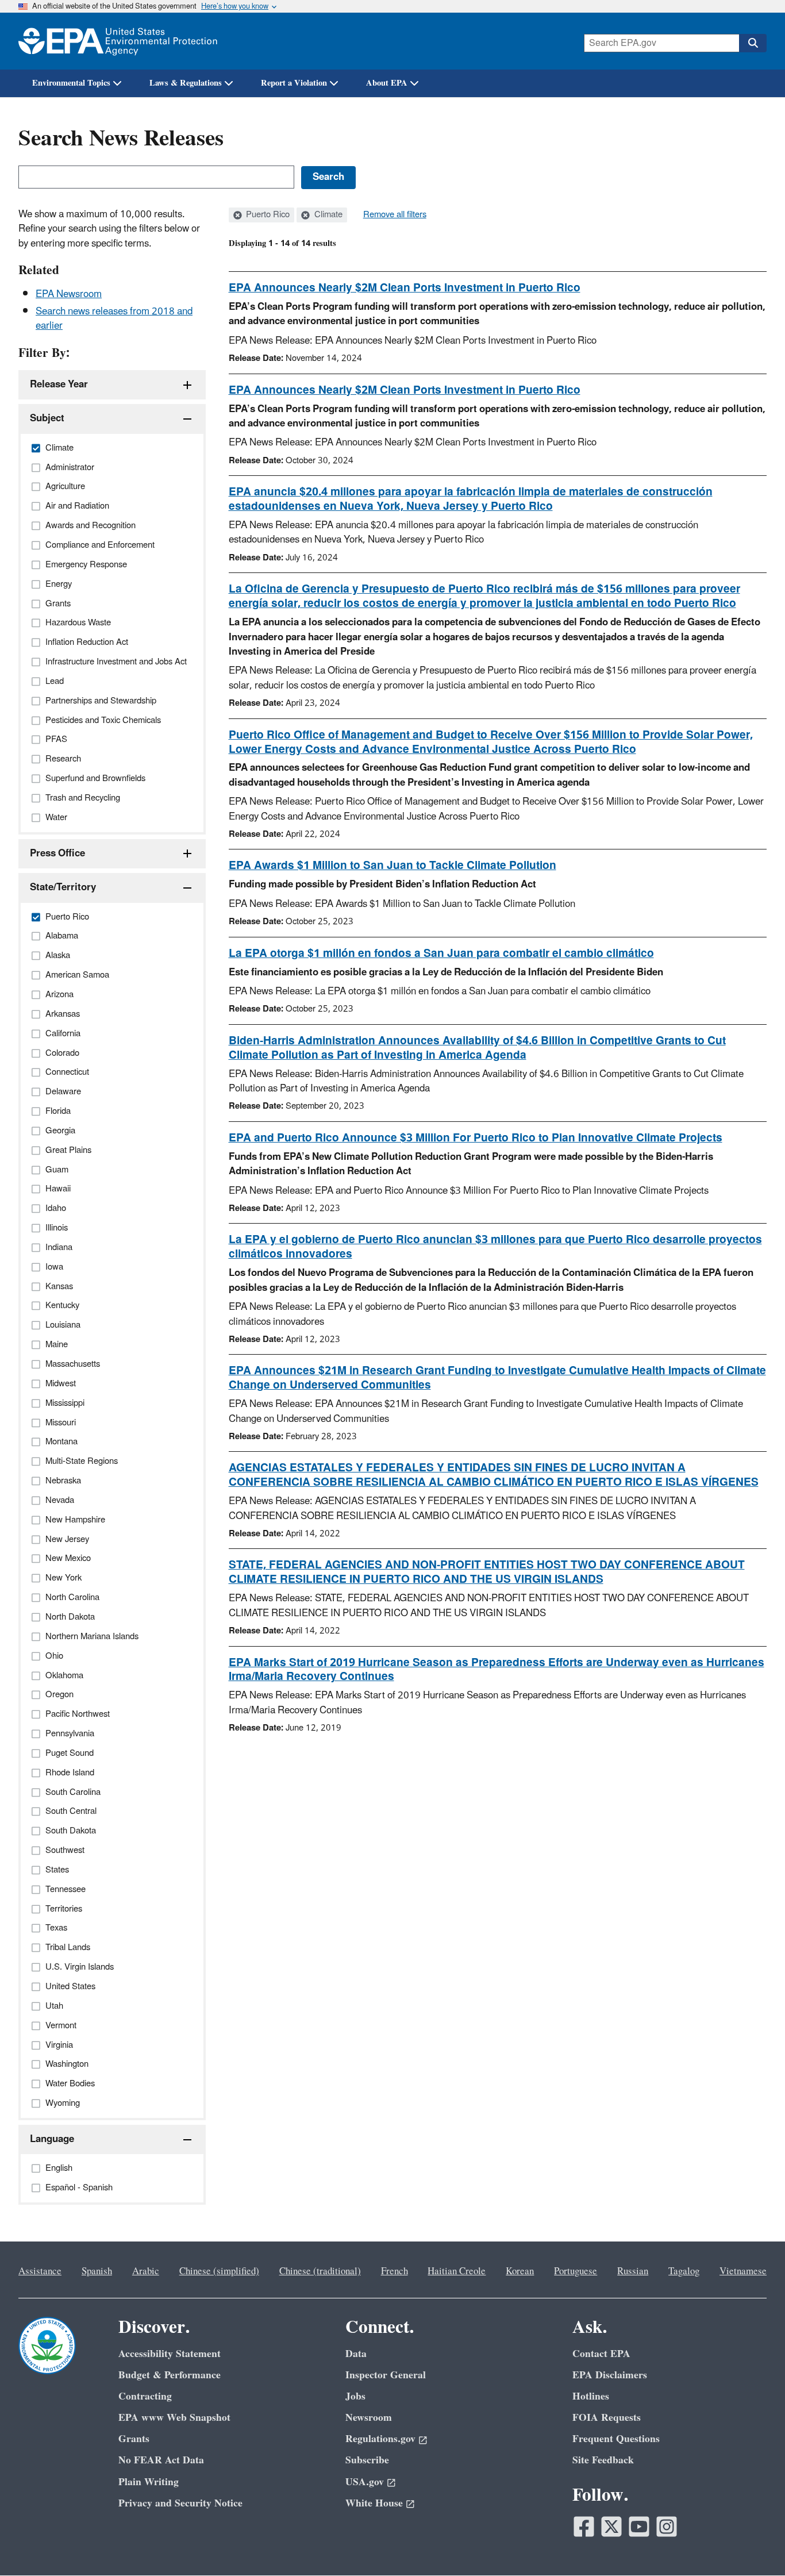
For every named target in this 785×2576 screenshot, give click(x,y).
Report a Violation (294, 83)
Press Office (57, 853)
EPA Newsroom (69, 294)
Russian (633, 2271)
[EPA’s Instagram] (667, 2527)
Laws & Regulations (186, 83)
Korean (520, 2271)
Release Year (59, 385)
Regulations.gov (380, 2439)
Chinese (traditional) (320, 2271)
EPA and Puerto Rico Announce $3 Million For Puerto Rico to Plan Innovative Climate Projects (476, 1138)
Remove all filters (395, 215)
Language (52, 2139)
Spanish (97, 2271)
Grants (134, 2439)
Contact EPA (601, 2354)
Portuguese (576, 2271)
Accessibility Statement (170, 2354)
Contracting (145, 2396)
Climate (327, 215)
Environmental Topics (71, 83)
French (395, 2271)
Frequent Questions (616, 2439)
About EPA (387, 83)
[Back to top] (753, 2544)
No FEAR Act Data (161, 2460)
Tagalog (684, 2271)
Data (356, 2354)
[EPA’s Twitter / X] (611, 2527)
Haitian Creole (457, 2271)
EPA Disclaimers (610, 2375)
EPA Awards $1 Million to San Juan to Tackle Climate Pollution (392, 866)
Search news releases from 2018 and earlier (114, 319)
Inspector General (386, 2375)
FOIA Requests (607, 2418)
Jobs (355, 2396)
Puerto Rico (267, 215)
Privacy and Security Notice (180, 2503)
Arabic (146, 2271)
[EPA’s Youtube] (639, 2527)
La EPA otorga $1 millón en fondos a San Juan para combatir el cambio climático (441, 953)
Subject (47, 418)
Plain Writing (149, 2482)
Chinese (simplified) (219, 2271)
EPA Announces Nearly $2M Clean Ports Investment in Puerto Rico (405, 288)
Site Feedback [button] (603, 2460)
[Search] (753, 43)
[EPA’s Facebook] (584, 2527)
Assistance (40, 2271)
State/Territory (63, 887)
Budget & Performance (170, 2375)
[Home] (118, 41)
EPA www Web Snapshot (174, 2418)
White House (374, 2503)
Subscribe (367, 2460)
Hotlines (591, 2396)
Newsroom (369, 2418)
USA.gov (365, 2482)
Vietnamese (743, 2271)
